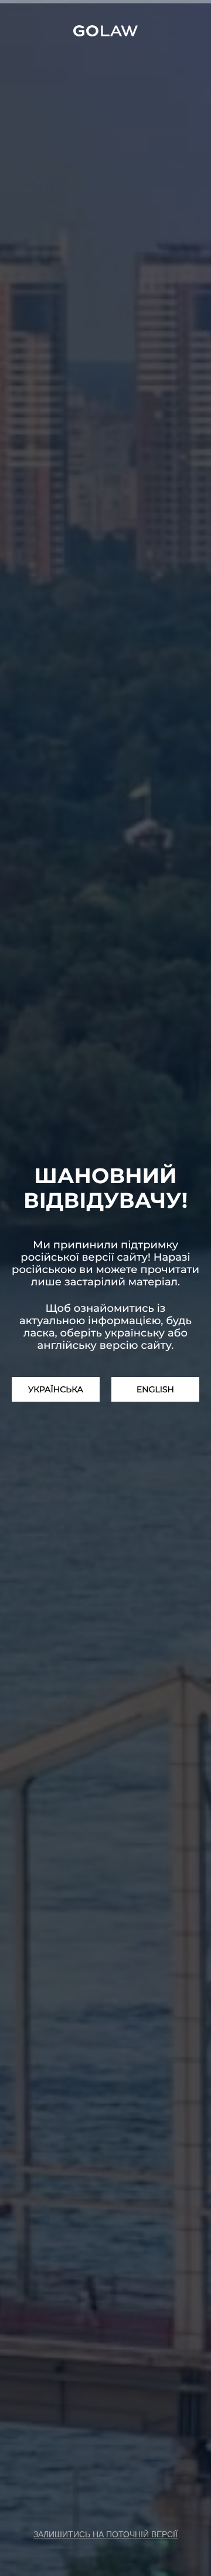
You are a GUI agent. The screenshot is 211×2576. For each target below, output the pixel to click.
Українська (56, 1389)
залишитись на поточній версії (105, 2534)
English (155, 1389)
